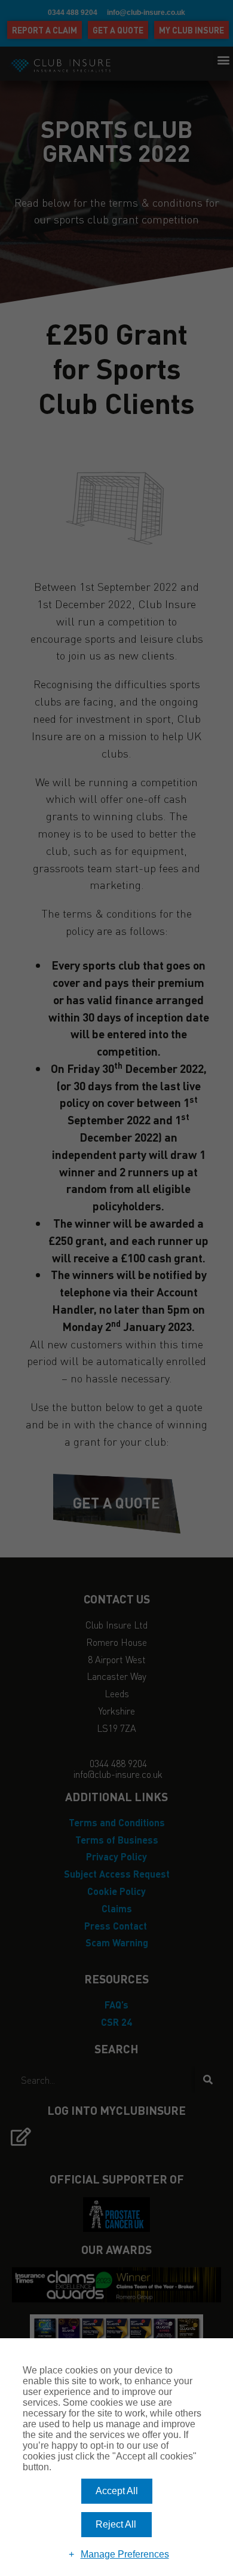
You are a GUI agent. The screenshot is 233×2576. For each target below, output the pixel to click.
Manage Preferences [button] (125, 2554)
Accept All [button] (117, 2491)
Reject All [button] (116, 2524)
